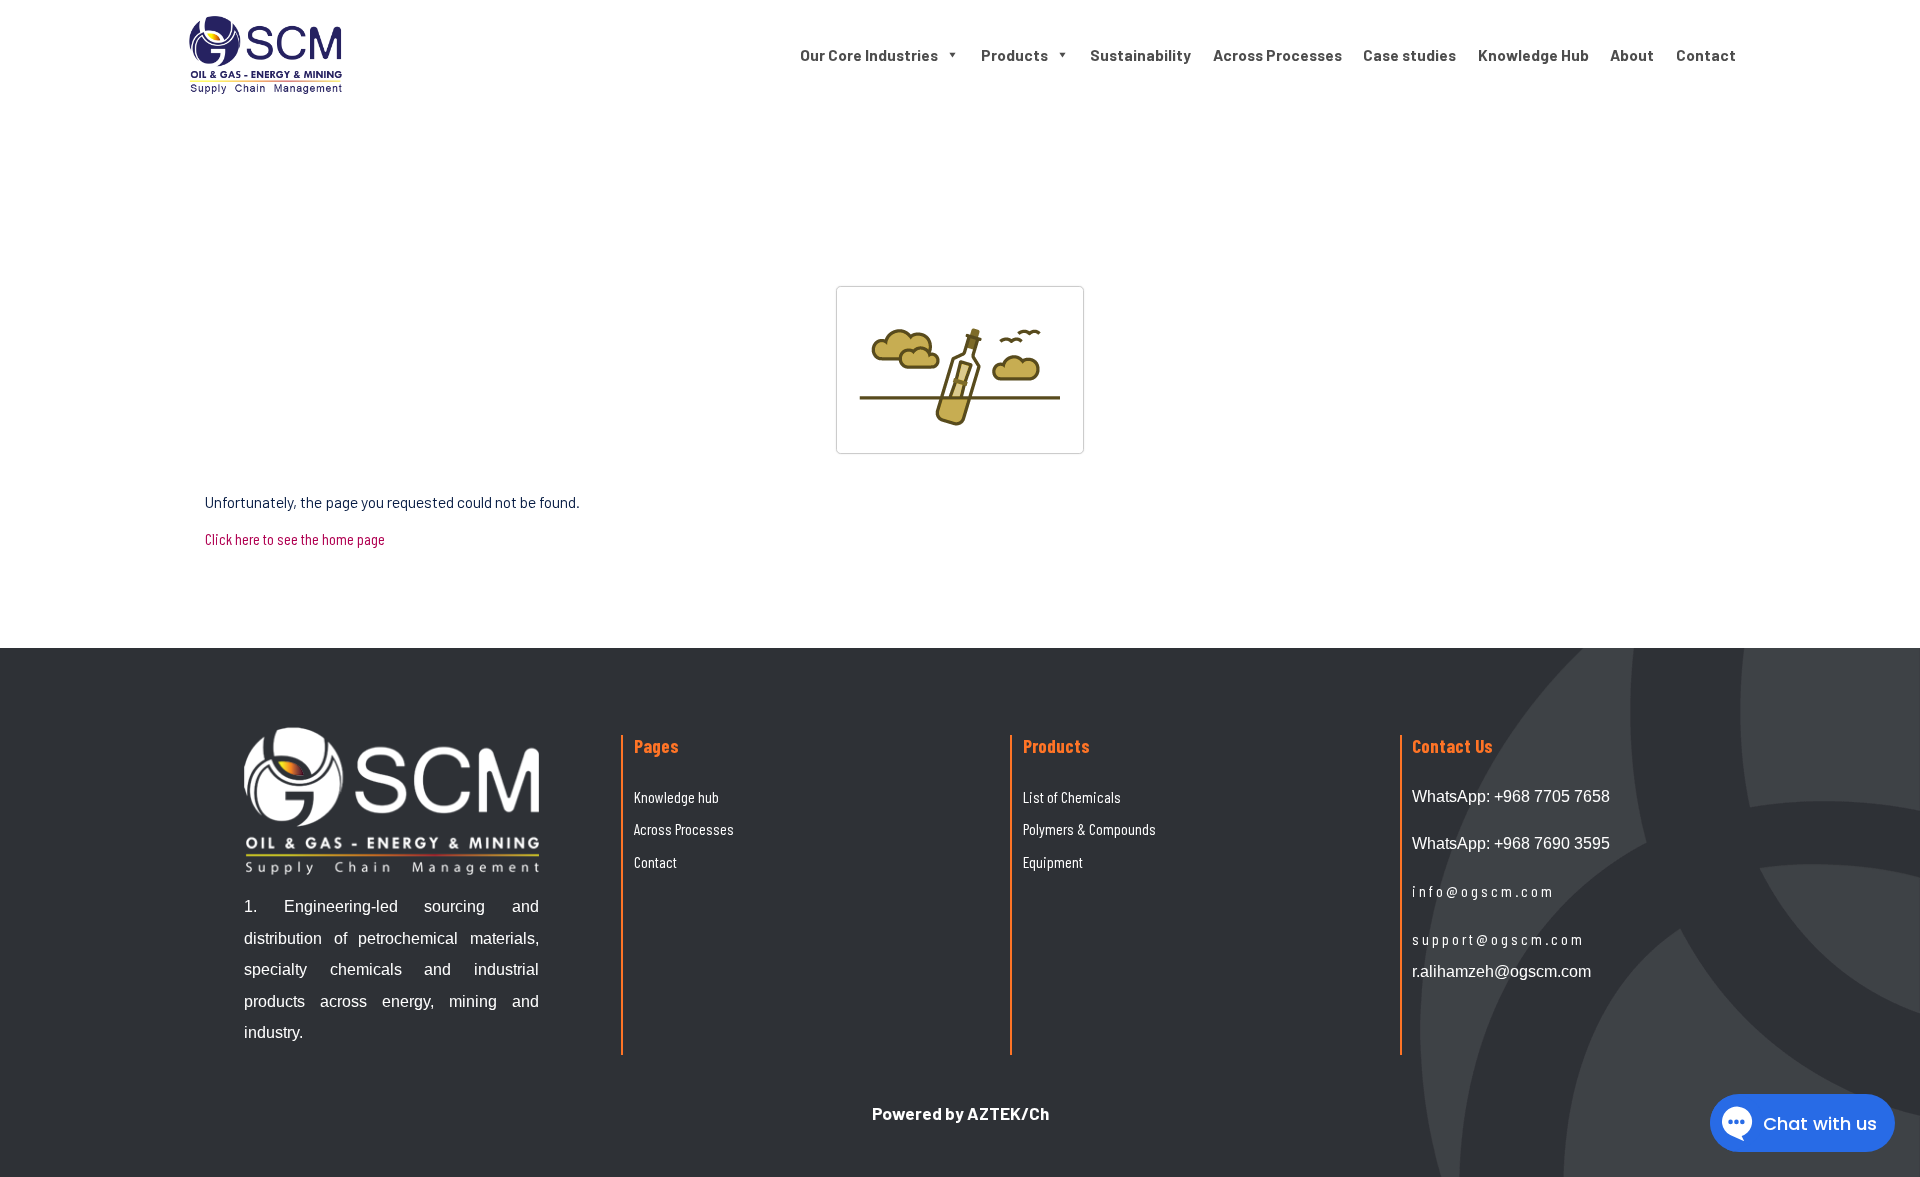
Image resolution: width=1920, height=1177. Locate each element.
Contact (1706, 55)
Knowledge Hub (1533, 55)
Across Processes (1277, 55)
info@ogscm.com (1483, 890)
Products (1014, 55)
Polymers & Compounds (1089, 828)
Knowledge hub (676, 796)
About (1632, 55)
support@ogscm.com (1498, 938)
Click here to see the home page (295, 538)
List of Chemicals (1072, 796)
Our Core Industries (869, 55)
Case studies (1409, 55)
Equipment (1053, 861)
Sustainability (1140, 55)
